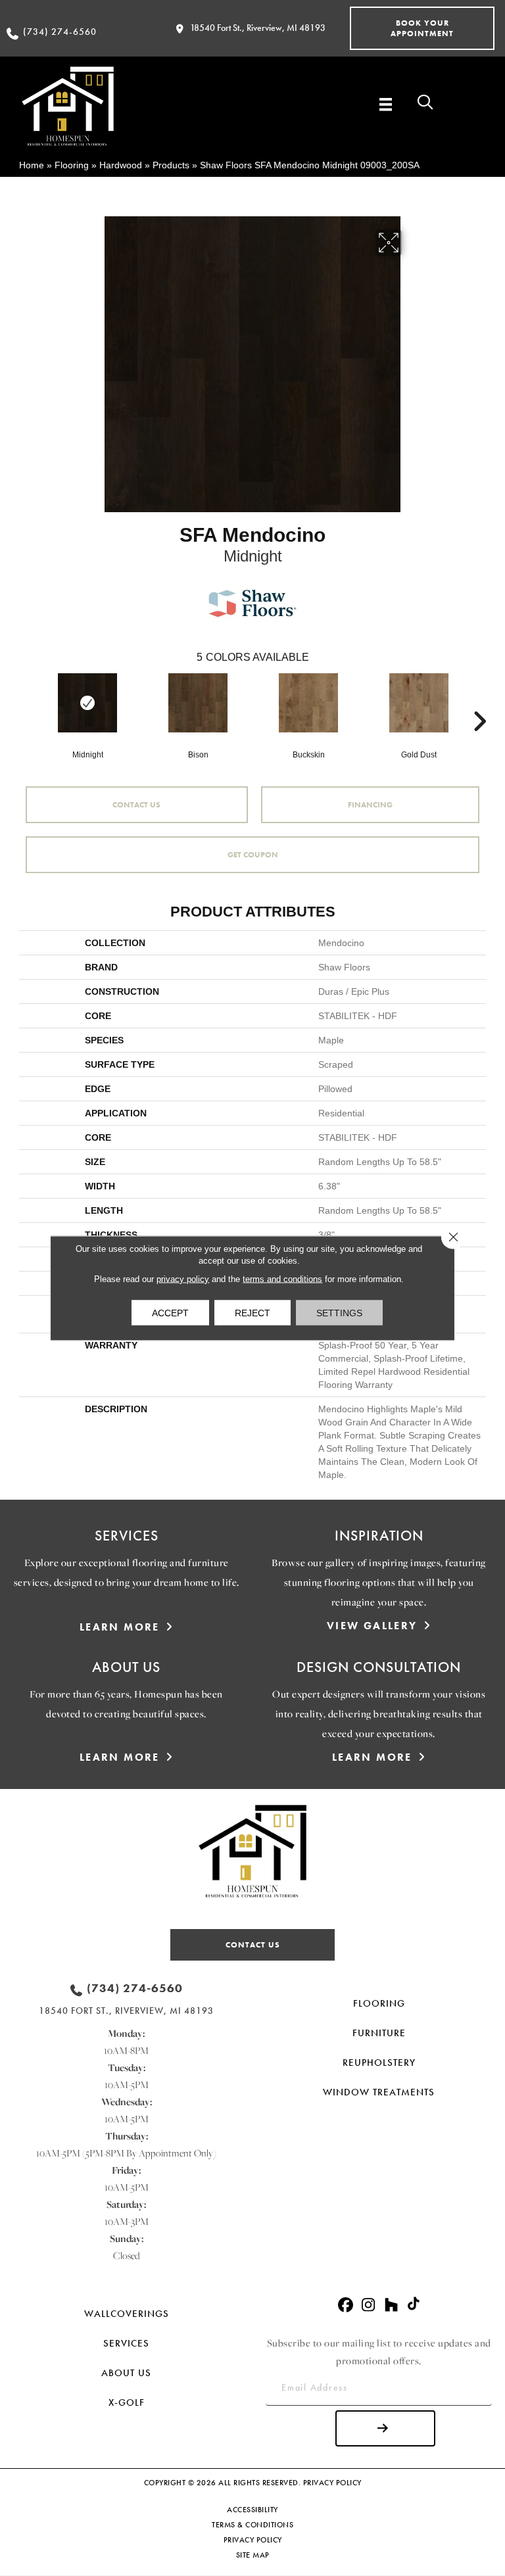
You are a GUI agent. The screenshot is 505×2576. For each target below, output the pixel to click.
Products (171, 165)
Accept (170, 1313)
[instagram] (369, 2305)
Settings (339, 1313)
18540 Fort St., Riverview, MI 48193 (258, 28)
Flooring (72, 165)
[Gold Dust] (419, 703)
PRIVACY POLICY (332, 2483)
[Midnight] (87, 703)
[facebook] (346, 2305)
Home (32, 165)
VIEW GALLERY (372, 1626)
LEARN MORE (120, 1627)
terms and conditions (282, 1279)
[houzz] (392, 2305)
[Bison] (198, 703)
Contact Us (136, 805)
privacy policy (183, 1279)
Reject (252, 1313)
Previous (26, 702)
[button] (422, 28)
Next (479, 702)
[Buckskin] (308, 703)
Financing (370, 805)
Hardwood (121, 165)
